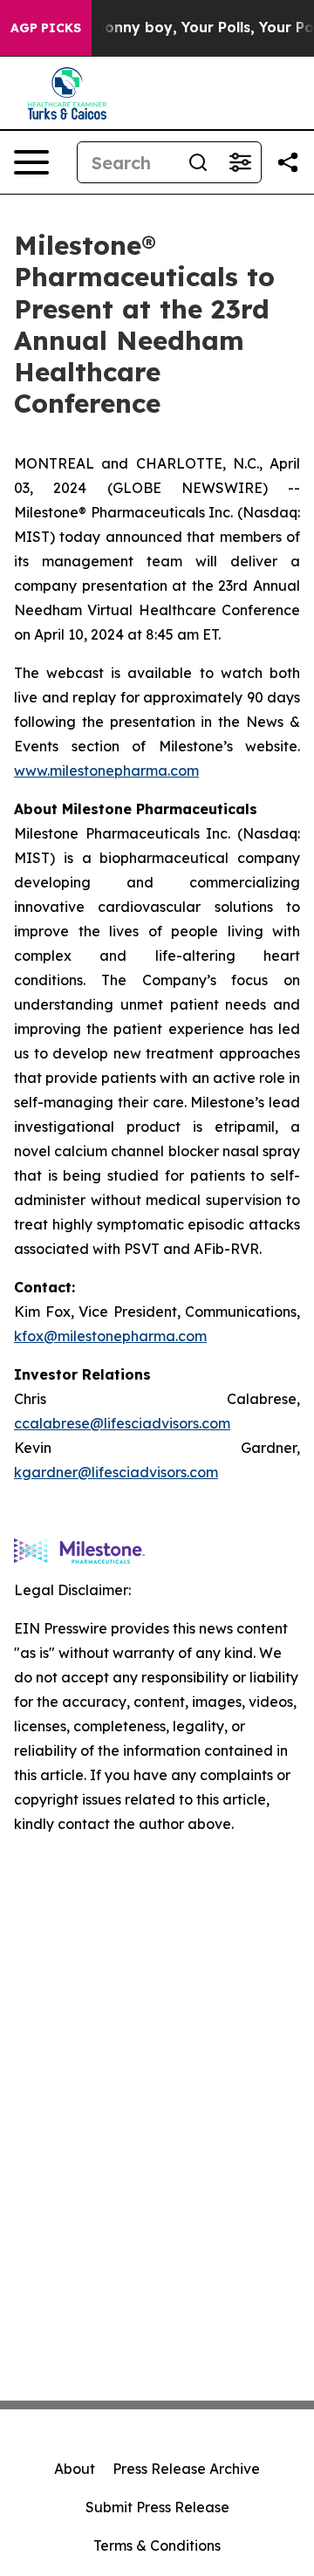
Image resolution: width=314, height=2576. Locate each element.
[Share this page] (288, 162)
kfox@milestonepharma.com (110, 1336)
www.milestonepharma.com (106, 771)
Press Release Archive (186, 2469)
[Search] (198, 162)
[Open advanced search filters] (240, 162)
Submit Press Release (157, 2507)
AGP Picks (46, 28)
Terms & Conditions (157, 2545)
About (75, 2469)
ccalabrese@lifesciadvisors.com (122, 1423)
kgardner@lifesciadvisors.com (116, 1472)
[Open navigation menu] (31, 162)
